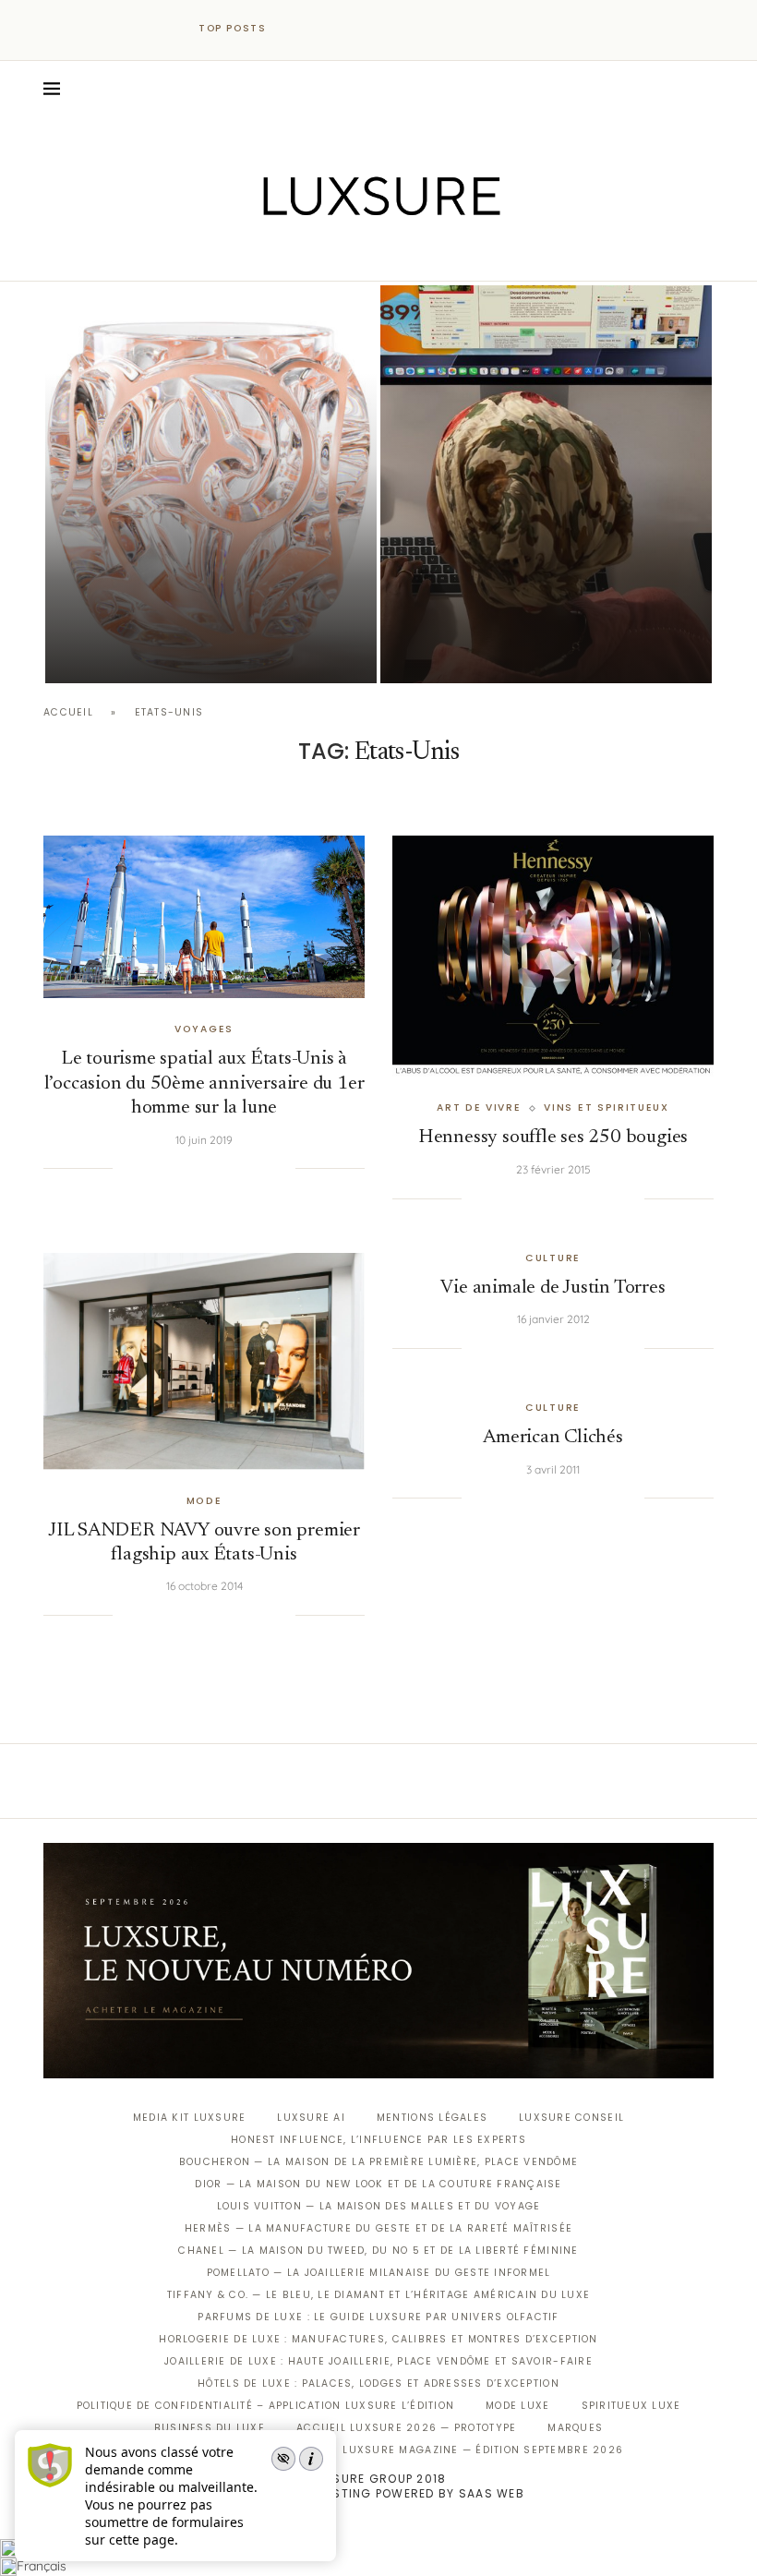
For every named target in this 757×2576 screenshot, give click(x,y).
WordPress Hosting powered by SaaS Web (378, 2493)
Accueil (68, 712)
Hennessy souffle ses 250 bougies (553, 1138)
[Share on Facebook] (150, 1169)
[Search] (704, 89)
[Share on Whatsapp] (224, 1169)
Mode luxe (517, 2406)
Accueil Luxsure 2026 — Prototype (406, 2428)
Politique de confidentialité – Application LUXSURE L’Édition (266, 2406)
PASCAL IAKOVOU (475, 651)
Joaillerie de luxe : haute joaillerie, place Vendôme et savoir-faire (378, 2361)
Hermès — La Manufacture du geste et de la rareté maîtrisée (378, 2228)
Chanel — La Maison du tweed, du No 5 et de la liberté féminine (378, 2251)
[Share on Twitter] (168, 1169)
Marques (575, 2428)
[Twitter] (340, 255)
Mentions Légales (432, 2118)
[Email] (444, 255)
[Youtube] (418, 255)
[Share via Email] (282, 1169)
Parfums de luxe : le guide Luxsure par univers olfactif (378, 2317)
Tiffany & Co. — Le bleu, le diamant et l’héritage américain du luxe (378, 2295)
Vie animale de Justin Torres (553, 1288)
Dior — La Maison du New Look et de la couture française (378, 2184)
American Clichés (553, 1438)
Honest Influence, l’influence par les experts (378, 2140)
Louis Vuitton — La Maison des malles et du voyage (379, 2206)
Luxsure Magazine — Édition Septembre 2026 (483, 2450)
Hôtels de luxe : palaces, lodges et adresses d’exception (378, 2383)
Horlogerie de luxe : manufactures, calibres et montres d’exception (378, 2339)
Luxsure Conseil (571, 2118)
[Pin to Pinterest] (187, 1169)
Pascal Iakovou (139, 651)
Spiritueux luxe (631, 2406)
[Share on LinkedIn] (206, 1169)
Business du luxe (210, 2428)
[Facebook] (314, 255)
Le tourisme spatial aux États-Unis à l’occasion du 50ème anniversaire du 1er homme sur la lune (204, 1084)
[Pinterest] (392, 255)
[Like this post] (126, 1169)
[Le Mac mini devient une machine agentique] (546, 484)
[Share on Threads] (244, 1169)
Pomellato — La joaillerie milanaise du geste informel (379, 2273)
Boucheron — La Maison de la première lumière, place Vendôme (378, 2162)
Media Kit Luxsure (189, 2118)
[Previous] (297, 29)
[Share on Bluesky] (262, 1169)
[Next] (321, 29)
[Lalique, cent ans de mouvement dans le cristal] (211, 484)
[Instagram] (366, 255)
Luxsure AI (311, 2118)
